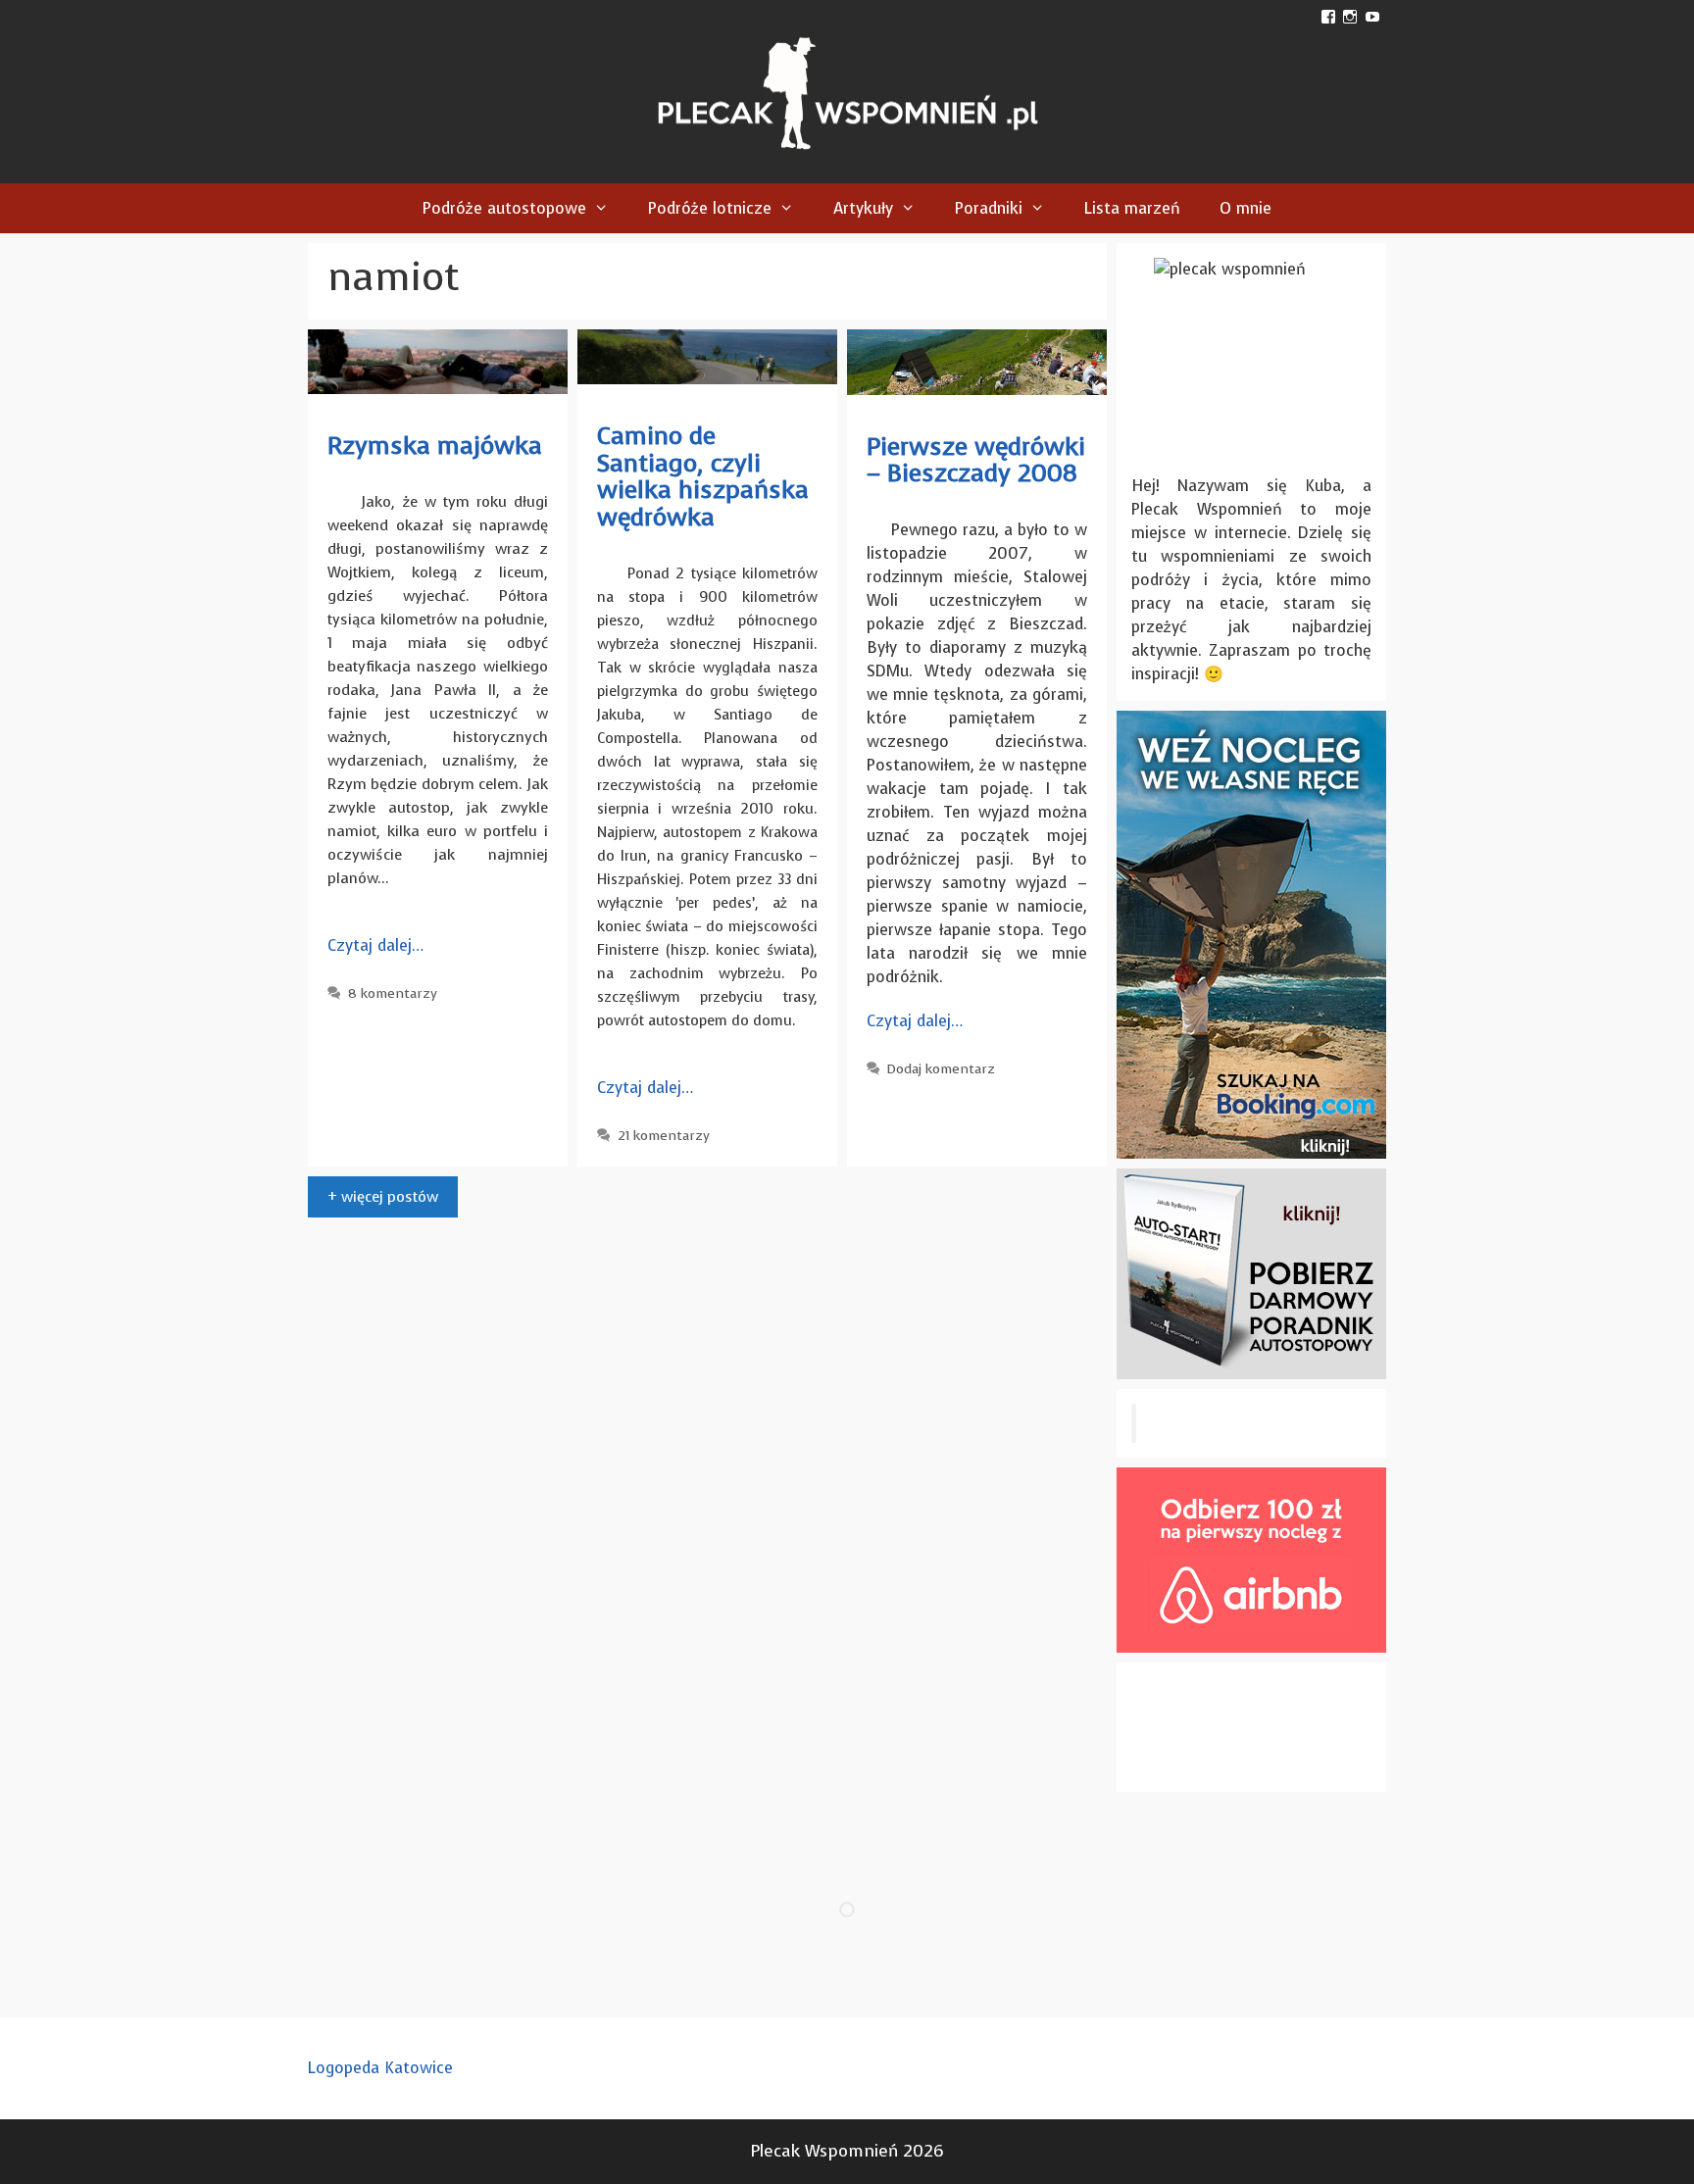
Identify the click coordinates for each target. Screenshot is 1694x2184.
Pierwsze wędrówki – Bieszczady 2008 (976, 460)
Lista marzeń (1132, 208)
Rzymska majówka (435, 446)
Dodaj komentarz (941, 1069)
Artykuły (863, 208)
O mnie (1246, 208)
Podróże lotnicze (710, 208)
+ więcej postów (383, 1197)
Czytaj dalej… (375, 945)
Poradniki (989, 208)
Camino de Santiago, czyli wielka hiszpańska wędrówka (703, 476)
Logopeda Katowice (380, 2068)
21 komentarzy (664, 1136)
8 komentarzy (393, 993)
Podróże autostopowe (504, 208)
